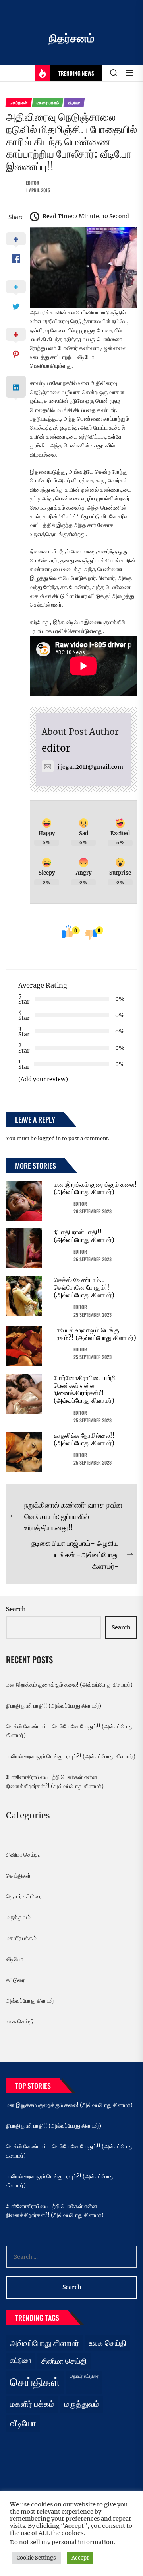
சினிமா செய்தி (23, 1855)
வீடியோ (14, 1959)
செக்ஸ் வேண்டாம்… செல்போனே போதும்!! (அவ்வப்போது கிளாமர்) (84, 1287)
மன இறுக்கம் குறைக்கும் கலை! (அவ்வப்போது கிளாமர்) (95, 1188)
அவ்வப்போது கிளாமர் (30, 2001)
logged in (49, 1138)
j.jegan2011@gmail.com (90, 767)
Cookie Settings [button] (36, 2558)
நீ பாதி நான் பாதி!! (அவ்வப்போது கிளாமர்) (84, 1236)
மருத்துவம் (18, 1917)
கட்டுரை (15, 1980)
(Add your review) (43, 1079)
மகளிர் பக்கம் (21, 1938)
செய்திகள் (18, 1876)
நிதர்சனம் (72, 38)
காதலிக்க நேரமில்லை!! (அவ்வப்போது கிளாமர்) (84, 1439)
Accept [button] (80, 2558)
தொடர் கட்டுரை (24, 1896)
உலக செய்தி (20, 2021)
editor (33, 183)
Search (16, 1609)
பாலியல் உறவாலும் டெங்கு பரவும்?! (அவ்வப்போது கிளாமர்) (95, 1334)
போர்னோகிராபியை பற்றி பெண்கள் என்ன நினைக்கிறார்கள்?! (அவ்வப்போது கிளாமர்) (85, 1389)
